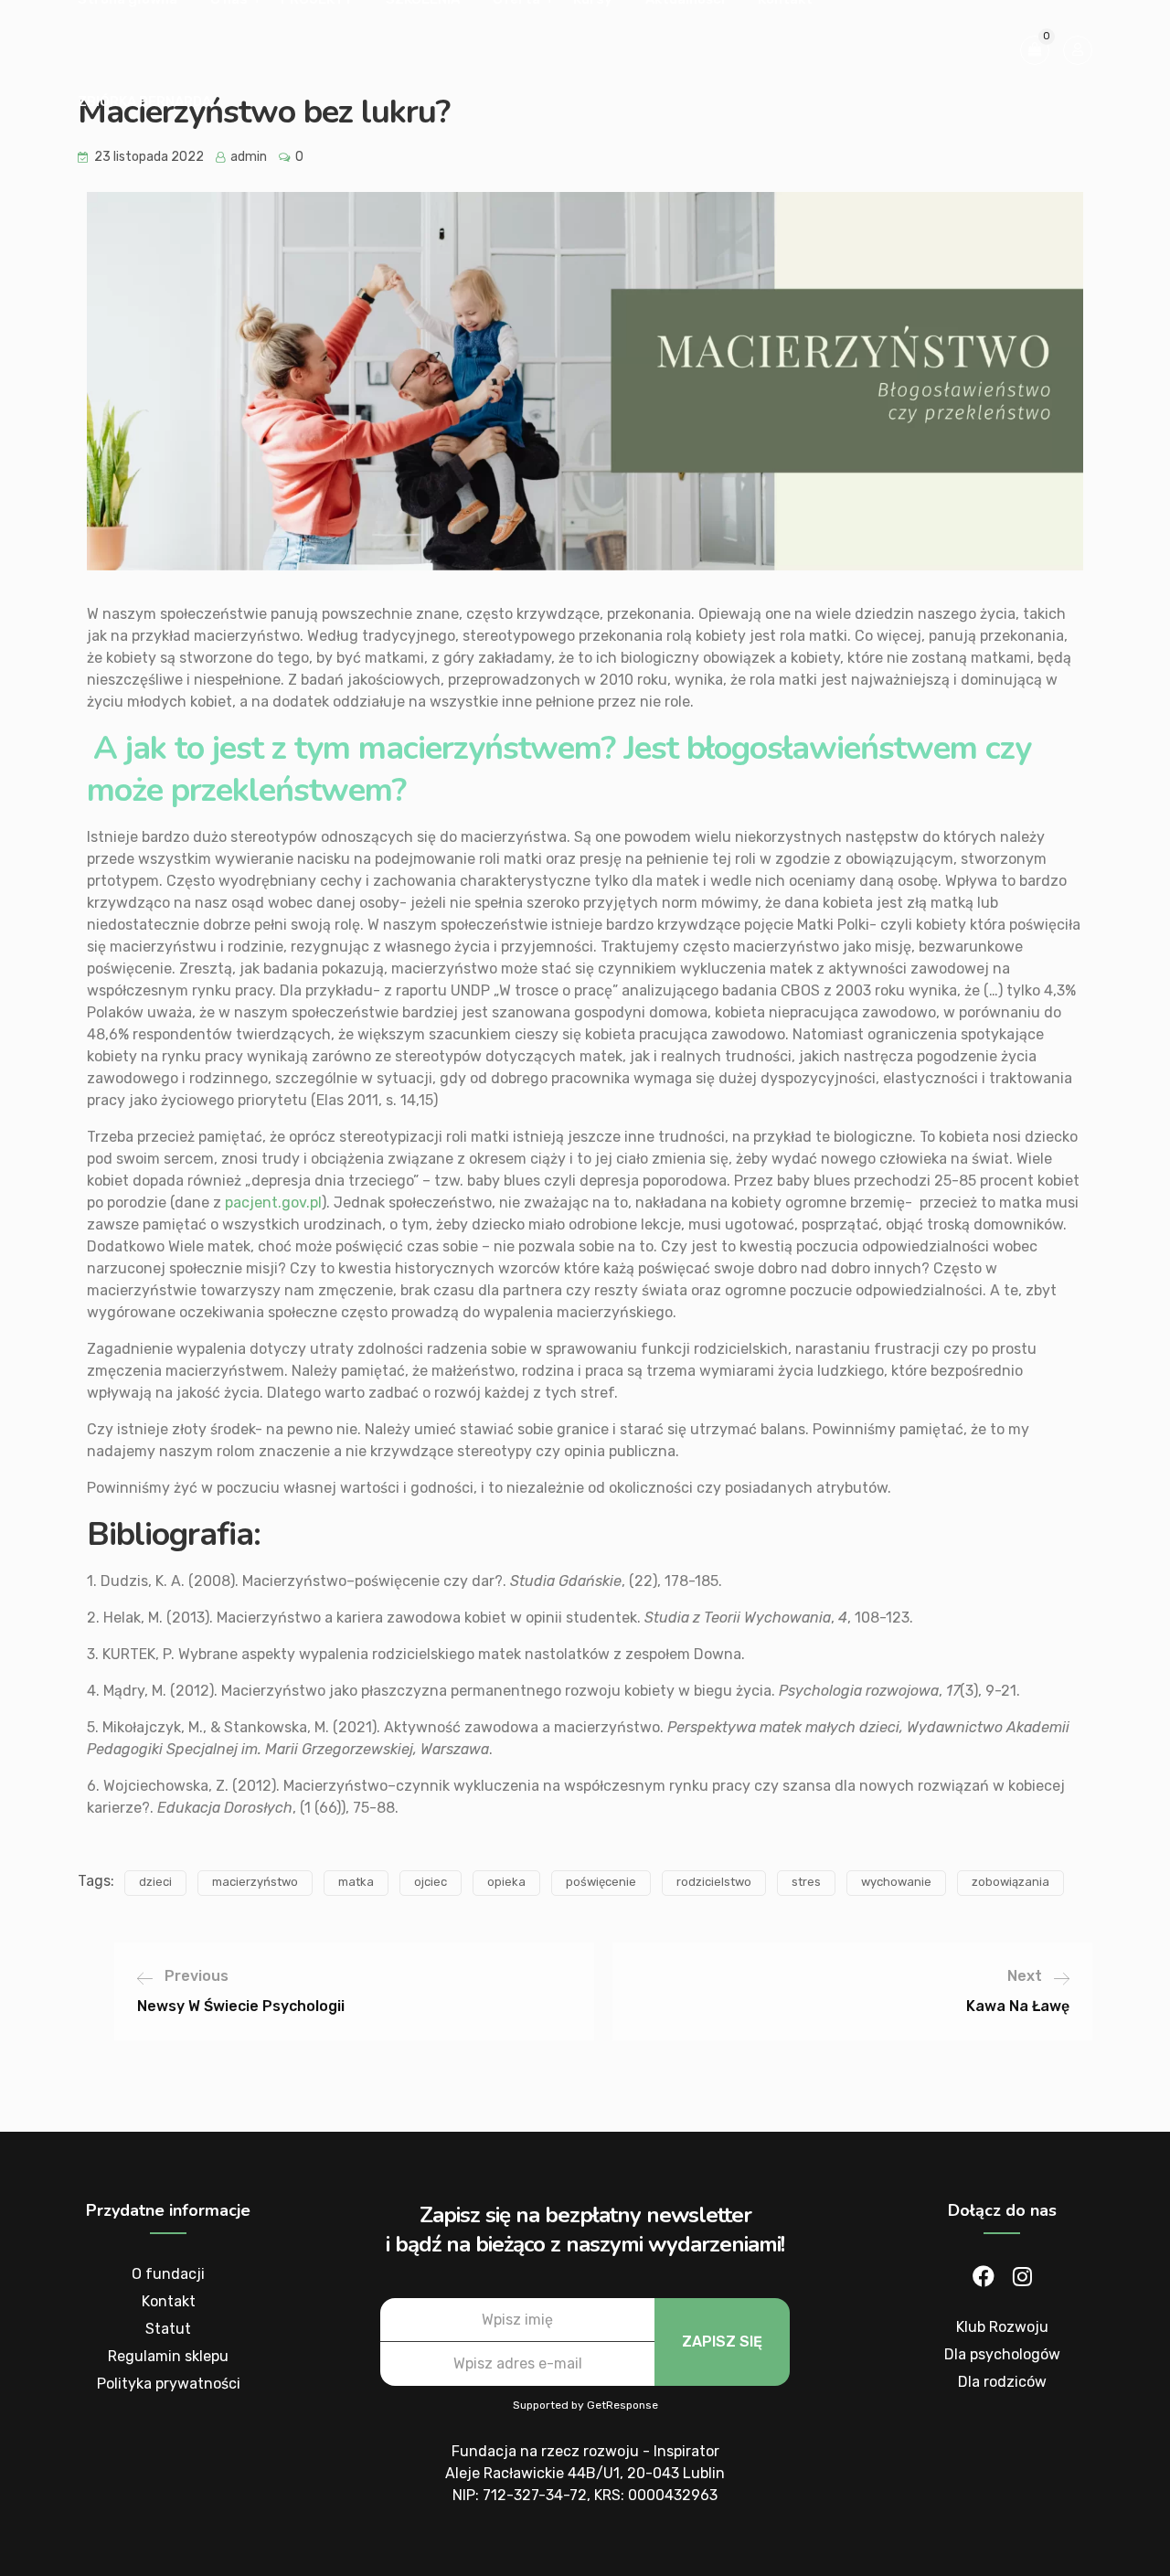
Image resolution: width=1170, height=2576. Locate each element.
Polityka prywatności (169, 2384)
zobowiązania (1010, 1882)
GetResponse (622, 2405)
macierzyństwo (255, 1882)
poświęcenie (601, 1882)
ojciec (431, 1882)
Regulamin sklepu (168, 2356)
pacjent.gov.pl (271, 1203)
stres (806, 1882)
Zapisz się (722, 2342)
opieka (506, 1882)
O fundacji (168, 2274)
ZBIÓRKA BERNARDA (144, 101)
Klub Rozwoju (1002, 2327)
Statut (168, 2329)
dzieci (155, 1882)
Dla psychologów (1002, 2354)
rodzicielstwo (714, 1882)
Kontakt (169, 2301)
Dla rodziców (1002, 2382)
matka (356, 1882)
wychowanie (896, 1882)
